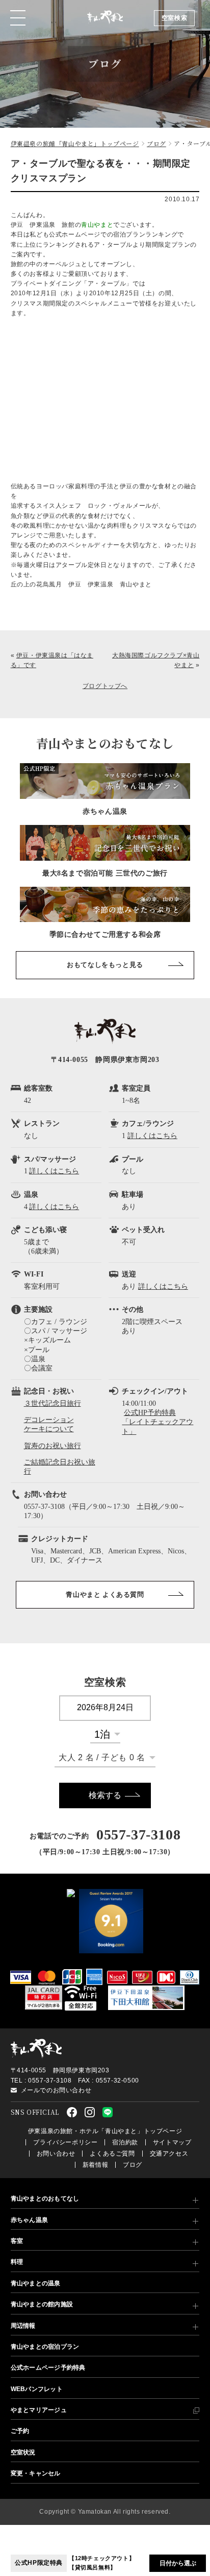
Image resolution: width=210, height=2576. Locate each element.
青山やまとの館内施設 (42, 2304)
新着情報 (95, 2165)
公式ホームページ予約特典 (48, 2368)
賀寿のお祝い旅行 (52, 1446)
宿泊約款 (125, 2142)
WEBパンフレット (37, 2389)
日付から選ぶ (178, 2563)
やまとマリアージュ (39, 2410)
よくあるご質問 (112, 2154)
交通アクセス (169, 2154)
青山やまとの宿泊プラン (45, 2347)
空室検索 (174, 18)
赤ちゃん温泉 (29, 2220)
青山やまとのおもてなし (45, 2199)
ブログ (133, 2165)
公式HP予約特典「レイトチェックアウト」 (157, 1422)
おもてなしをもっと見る (105, 965)
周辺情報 (23, 2326)
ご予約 (20, 2431)
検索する (105, 1795)
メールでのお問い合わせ (56, 2090)
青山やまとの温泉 (36, 2283)
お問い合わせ (56, 2154)
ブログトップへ (105, 686)
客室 (17, 2241)
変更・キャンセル (36, 2473)
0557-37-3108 (138, 1835)
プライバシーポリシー (65, 2142)
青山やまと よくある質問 (105, 1594)
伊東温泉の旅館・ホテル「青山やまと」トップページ (105, 2131)
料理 (17, 2262)
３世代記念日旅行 (52, 1403)
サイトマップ (172, 2142)
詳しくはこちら (152, 1136)
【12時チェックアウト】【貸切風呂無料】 (75, 2563)
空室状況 (23, 2452)
